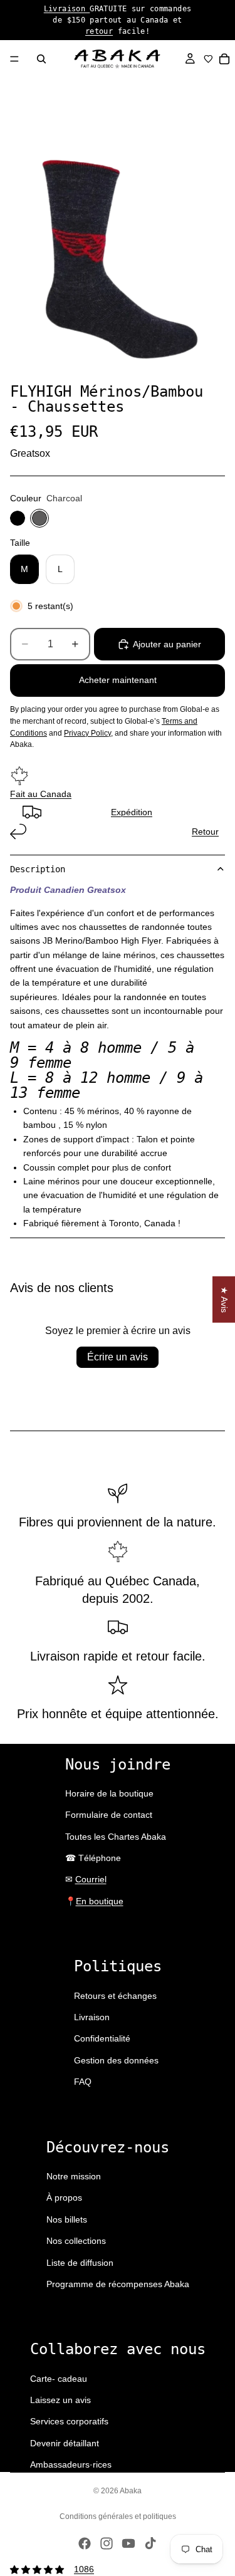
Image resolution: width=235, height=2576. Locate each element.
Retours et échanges (115, 1996)
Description (38, 869)
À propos (64, 2198)
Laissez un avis (60, 2400)
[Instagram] (107, 2543)
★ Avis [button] (224, 1299)
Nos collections (76, 2241)
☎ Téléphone (93, 1858)
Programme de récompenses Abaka (118, 2284)
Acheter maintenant (118, 680)
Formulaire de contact (109, 1815)
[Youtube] (128, 2543)
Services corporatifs (69, 2421)
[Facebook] (85, 2543)
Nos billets (67, 2219)
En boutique (100, 1901)
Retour (205, 832)
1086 (84, 2569)
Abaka (131, 2491)
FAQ (83, 2082)
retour (99, 31)
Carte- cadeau (59, 2379)
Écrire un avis (118, 1357)
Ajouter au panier (167, 644)
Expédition (132, 812)
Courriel (91, 1879)
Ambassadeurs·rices (71, 2464)
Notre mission (74, 2176)
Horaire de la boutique (109, 1793)
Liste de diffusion (80, 2263)
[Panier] (225, 59)
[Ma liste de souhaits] (208, 59)
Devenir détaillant (65, 2443)
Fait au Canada (41, 794)
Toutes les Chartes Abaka (116, 1837)
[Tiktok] (150, 2543)
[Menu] (14, 59)
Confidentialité (102, 2038)
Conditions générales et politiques (118, 2516)
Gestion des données (116, 2060)
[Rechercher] (41, 59)
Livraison (67, 9)
